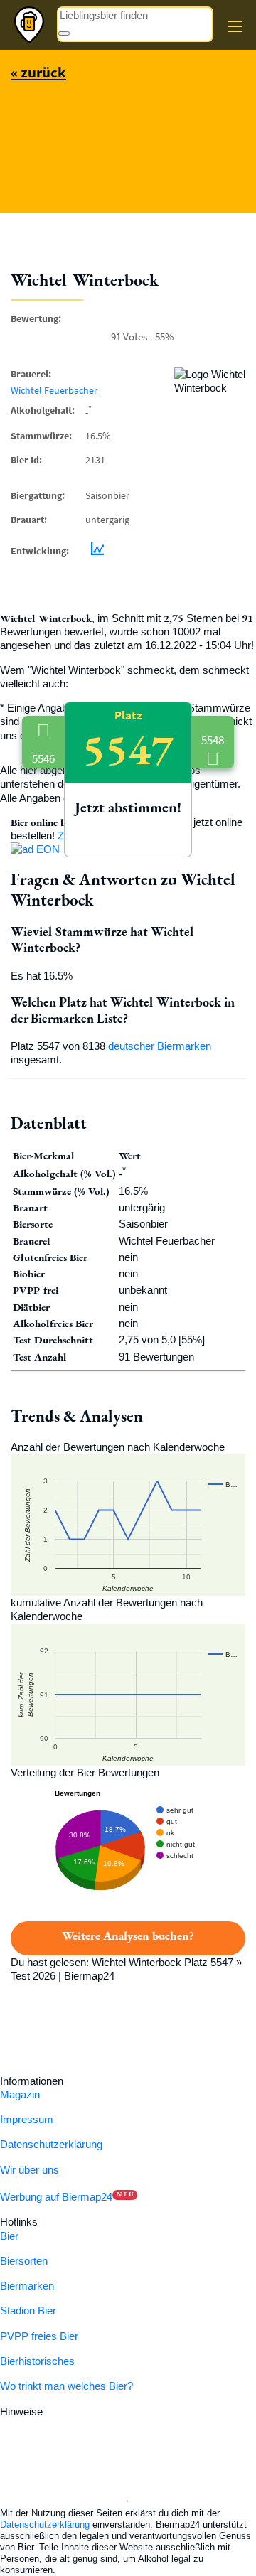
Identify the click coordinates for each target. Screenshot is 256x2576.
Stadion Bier (28, 2311)
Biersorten (24, 2261)
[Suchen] (64, 33)
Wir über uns (30, 2170)
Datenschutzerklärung (51, 2144)
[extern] (91, 2411)
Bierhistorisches (37, 2361)
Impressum (27, 2119)
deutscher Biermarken (160, 1046)
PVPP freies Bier (39, 2336)
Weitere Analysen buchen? (128, 1936)
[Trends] (95, 550)
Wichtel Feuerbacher (54, 390)
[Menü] (235, 26)
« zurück (38, 72)
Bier (9, 2236)
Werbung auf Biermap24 (56, 2197)
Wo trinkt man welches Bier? (66, 2386)
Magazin (20, 2094)
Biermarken (27, 2286)
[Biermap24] (29, 25)
